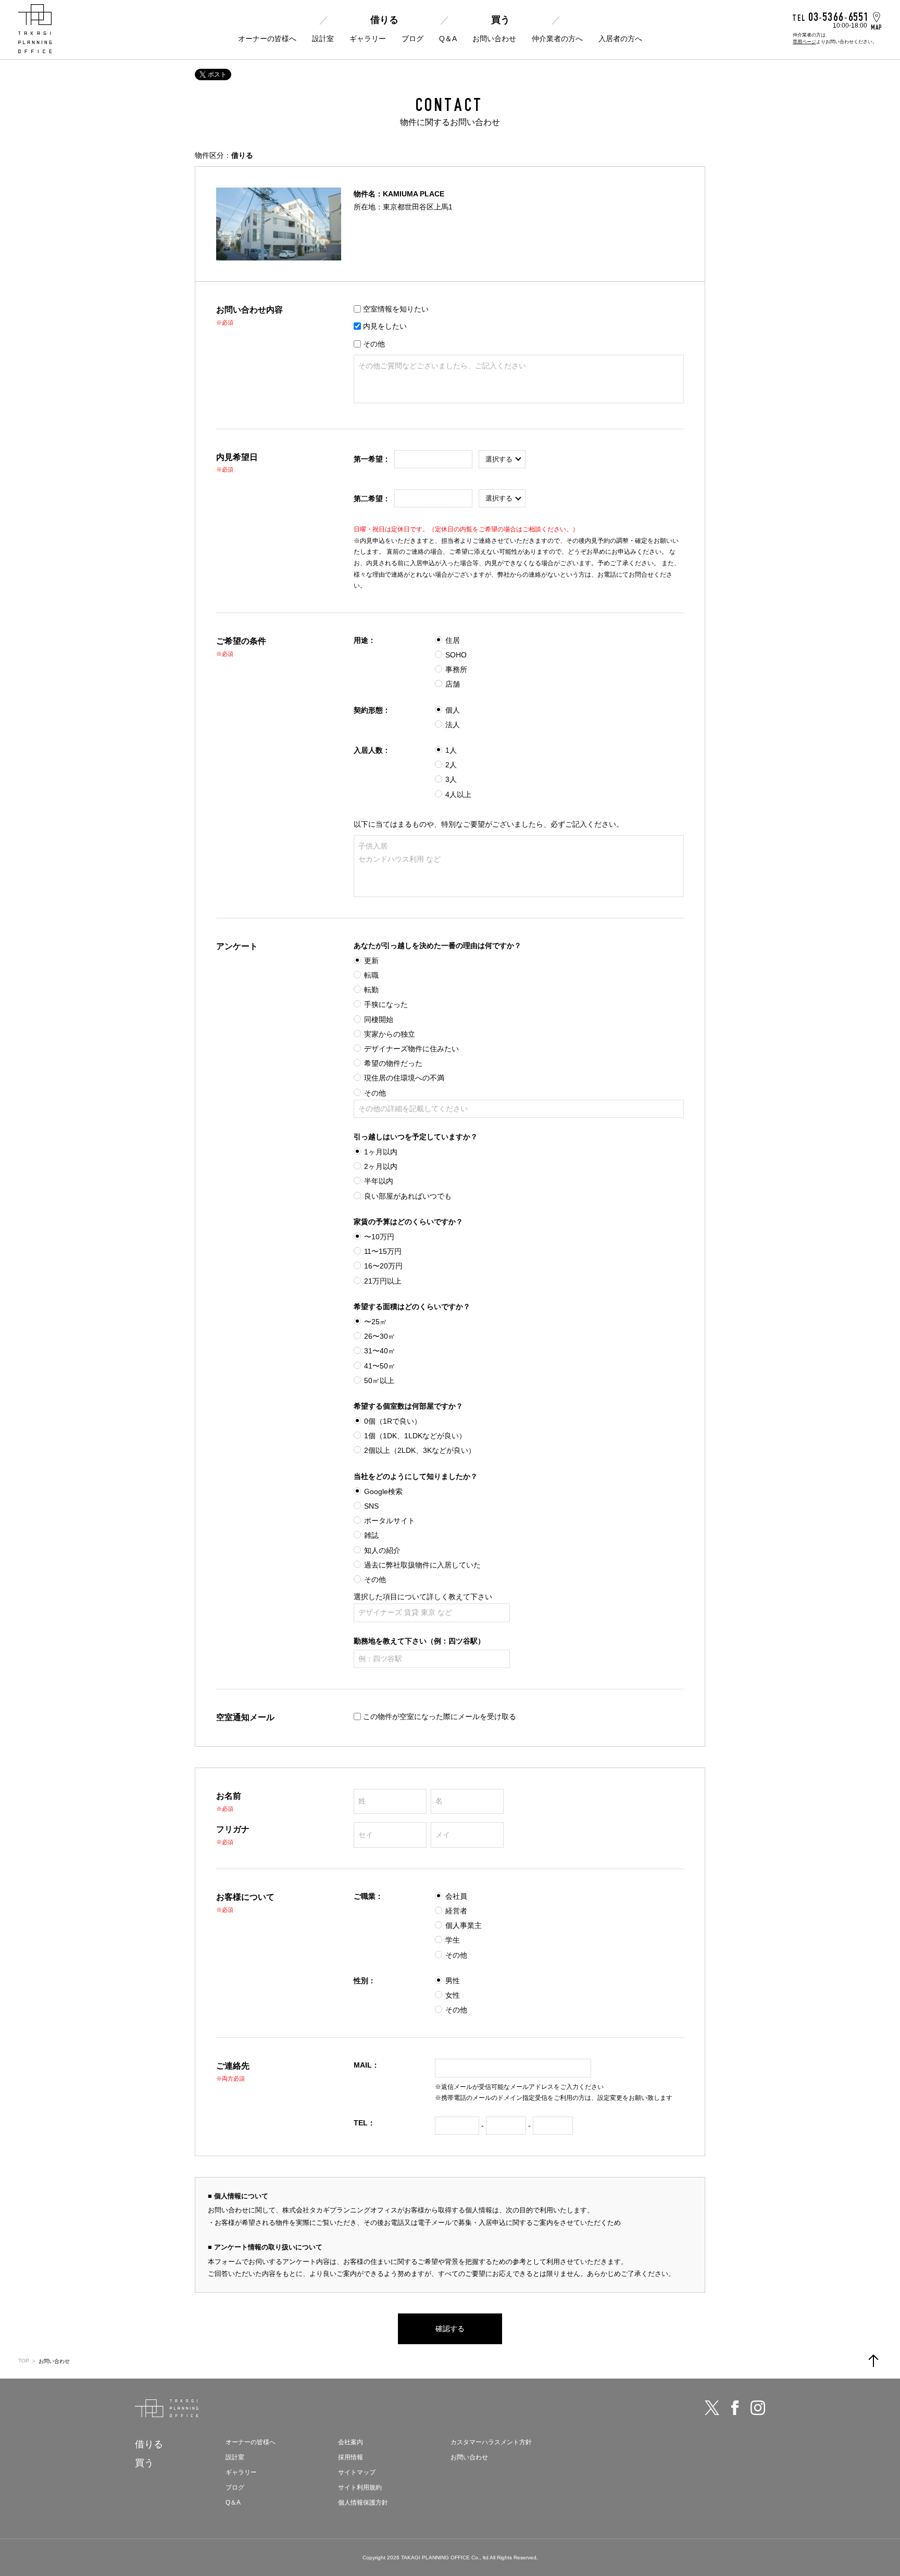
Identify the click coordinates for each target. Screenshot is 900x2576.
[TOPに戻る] (873, 2361)
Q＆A (448, 39)
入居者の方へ (620, 39)
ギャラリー (368, 39)
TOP (24, 2361)
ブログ (413, 39)
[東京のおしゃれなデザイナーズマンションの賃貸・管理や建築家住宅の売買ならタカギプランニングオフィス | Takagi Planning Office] (35, 29)
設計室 (323, 39)
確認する (450, 2329)
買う (501, 20)
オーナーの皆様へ (267, 39)
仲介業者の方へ (557, 39)
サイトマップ (357, 2472)
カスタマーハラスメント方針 (491, 2442)
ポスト (217, 74)
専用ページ (804, 42)
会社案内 (351, 2442)
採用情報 (351, 2457)
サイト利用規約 (360, 2487)
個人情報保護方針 (363, 2503)
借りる (384, 20)
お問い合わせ (494, 39)
